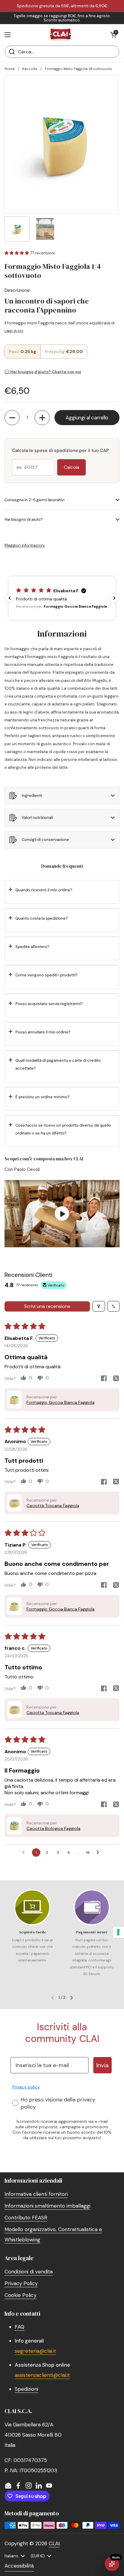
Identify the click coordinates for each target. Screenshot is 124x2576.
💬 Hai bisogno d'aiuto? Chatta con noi (43, 372)
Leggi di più (14, 331)
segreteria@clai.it (35, 2351)
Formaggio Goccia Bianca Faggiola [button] (60, 1402)
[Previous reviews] (10, 598)
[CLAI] (60, 35)
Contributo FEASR (26, 2218)
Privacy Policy (21, 2283)
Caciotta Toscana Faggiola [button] (53, 1506)
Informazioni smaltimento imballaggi (47, 2206)
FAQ (20, 2327)
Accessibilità (19, 2566)
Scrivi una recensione (47, 1306)
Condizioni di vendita (29, 2272)
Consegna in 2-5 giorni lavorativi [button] (34, 500)
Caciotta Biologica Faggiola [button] (53, 1828)
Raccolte (30, 69)
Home (9, 69)
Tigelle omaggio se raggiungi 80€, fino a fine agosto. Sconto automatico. (62, 18)
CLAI (54, 2543)
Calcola (71, 467)
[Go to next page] (99, 1852)
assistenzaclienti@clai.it (42, 2375)
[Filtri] (99, 1306)
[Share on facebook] (104, 1379)
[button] (113, 35)
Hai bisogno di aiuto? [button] (24, 519)
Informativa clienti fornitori (36, 2194)
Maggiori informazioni (25, 545)
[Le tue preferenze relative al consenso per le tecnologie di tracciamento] (118, 1932)
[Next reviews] (114, 598)
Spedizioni (26, 2389)
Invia (102, 2065)
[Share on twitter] (116, 1379)
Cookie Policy (20, 2295)
